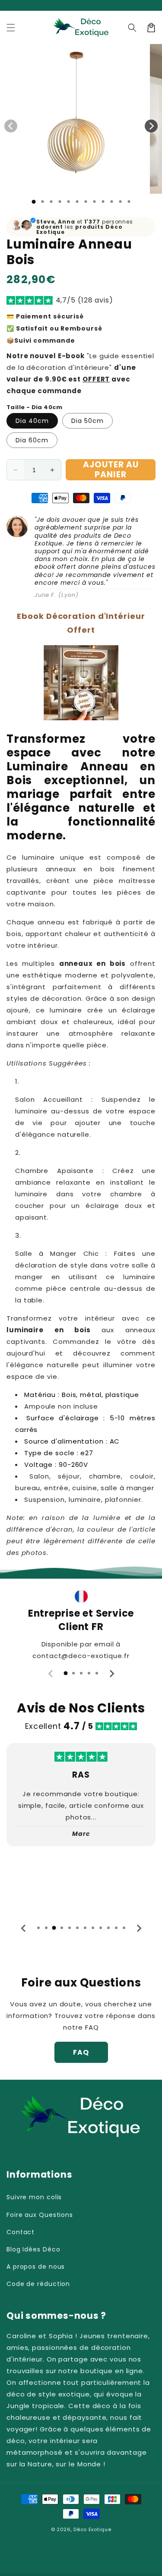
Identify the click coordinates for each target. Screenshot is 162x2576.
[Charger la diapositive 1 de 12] (129, 202)
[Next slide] (111, 1674)
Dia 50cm (87, 421)
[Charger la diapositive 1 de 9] (103, 202)
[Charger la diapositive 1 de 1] (33, 202)
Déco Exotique (92, 2529)
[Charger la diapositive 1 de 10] (111, 202)
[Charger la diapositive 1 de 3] (51, 202)
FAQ (81, 2052)
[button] (11, 28)
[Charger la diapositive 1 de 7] (86, 202)
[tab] (66, 1673)
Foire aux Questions (40, 2215)
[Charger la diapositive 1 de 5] (68, 202)
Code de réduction (38, 2284)
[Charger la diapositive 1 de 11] (120, 202)
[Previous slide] (51, 1674)
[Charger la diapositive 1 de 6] (77, 202)
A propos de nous (36, 2267)
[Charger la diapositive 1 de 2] (42, 202)
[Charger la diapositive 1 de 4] (60, 202)
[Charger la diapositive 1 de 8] (94, 202)
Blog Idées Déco (33, 2249)
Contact (21, 2232)
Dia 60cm (32, 440)
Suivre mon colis (34, 2197)
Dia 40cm (32, 421)
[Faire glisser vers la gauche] (11, 126)
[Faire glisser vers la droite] (151, 126)
